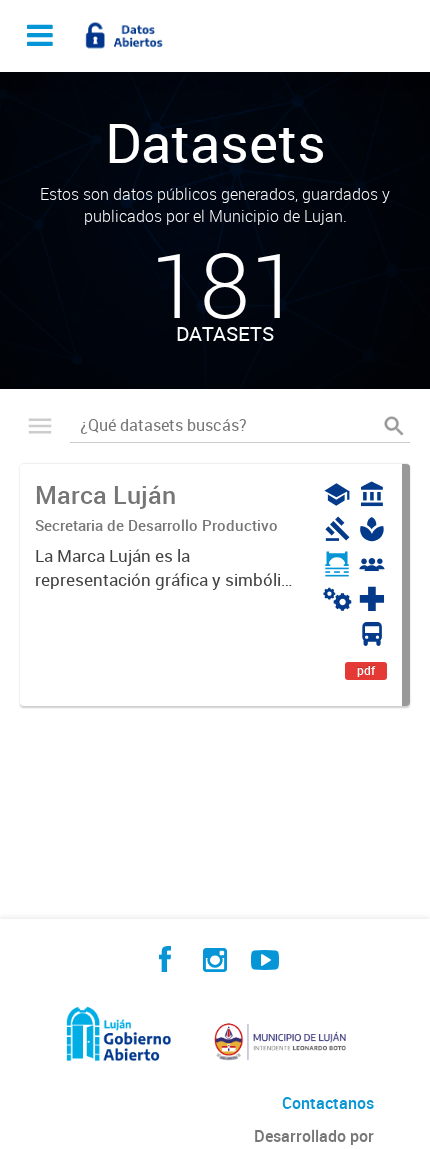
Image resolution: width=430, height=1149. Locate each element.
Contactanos (328, 1103)
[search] (394, 426)
